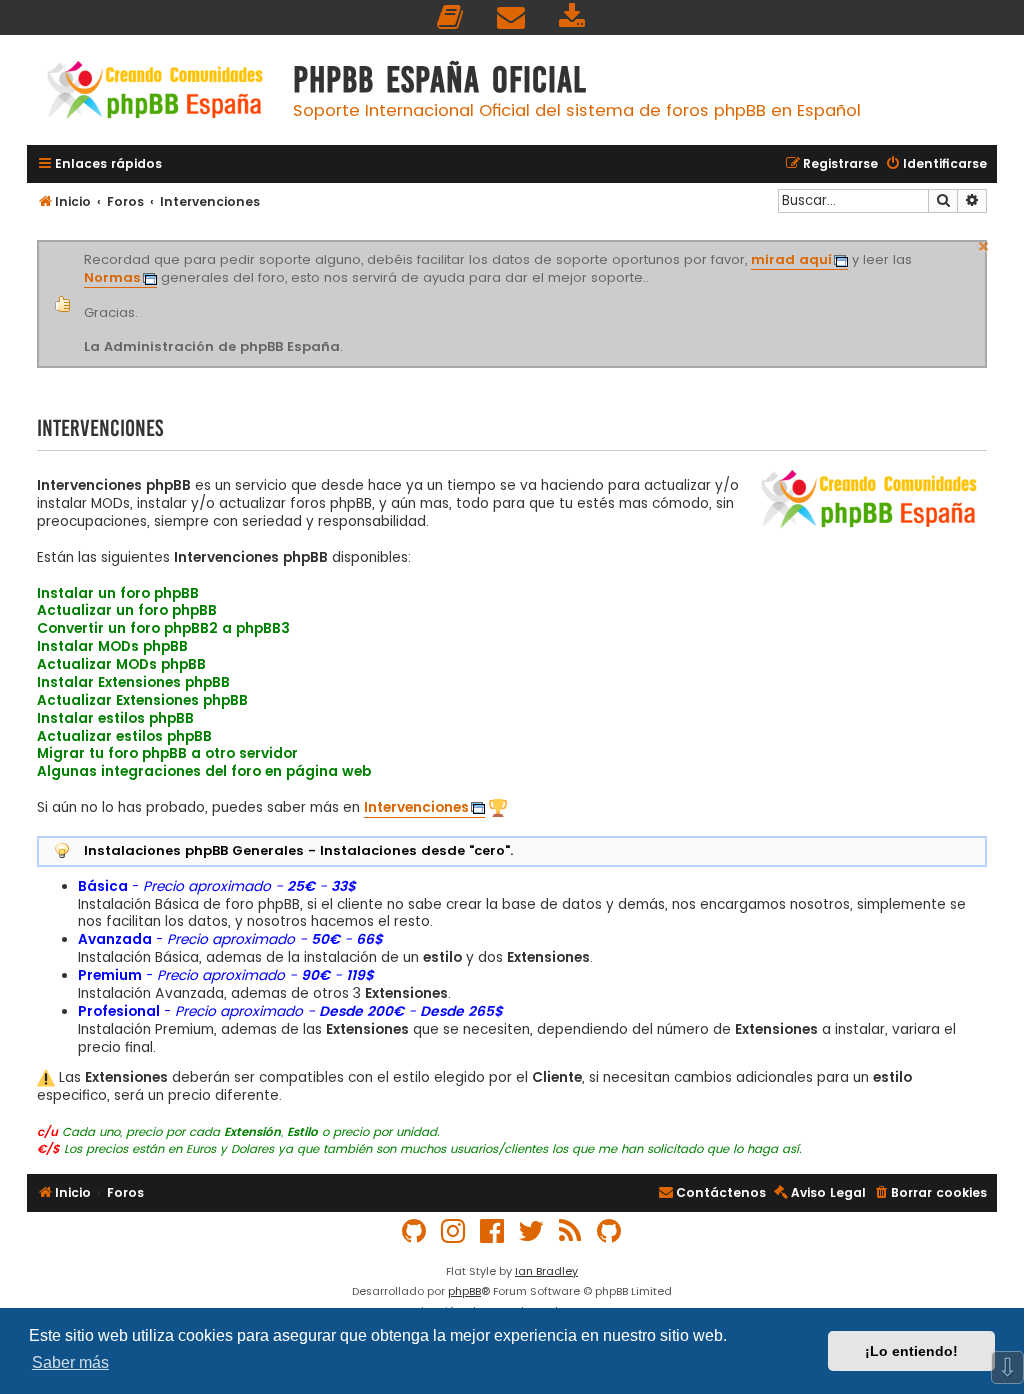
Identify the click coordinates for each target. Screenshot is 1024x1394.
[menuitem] (451, 17)
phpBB (464, 1291)
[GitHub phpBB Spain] (415, 1231)
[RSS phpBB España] (571, 1231)
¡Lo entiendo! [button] (911, 1351)
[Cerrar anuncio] (984, 244)
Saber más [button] (70, 1362)
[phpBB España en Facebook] (493, 1231)
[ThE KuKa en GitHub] (610, 1231)
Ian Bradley (546, 1271)
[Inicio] (155, 92)
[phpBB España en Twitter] (532, 1231)
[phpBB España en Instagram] (454, 1231)
